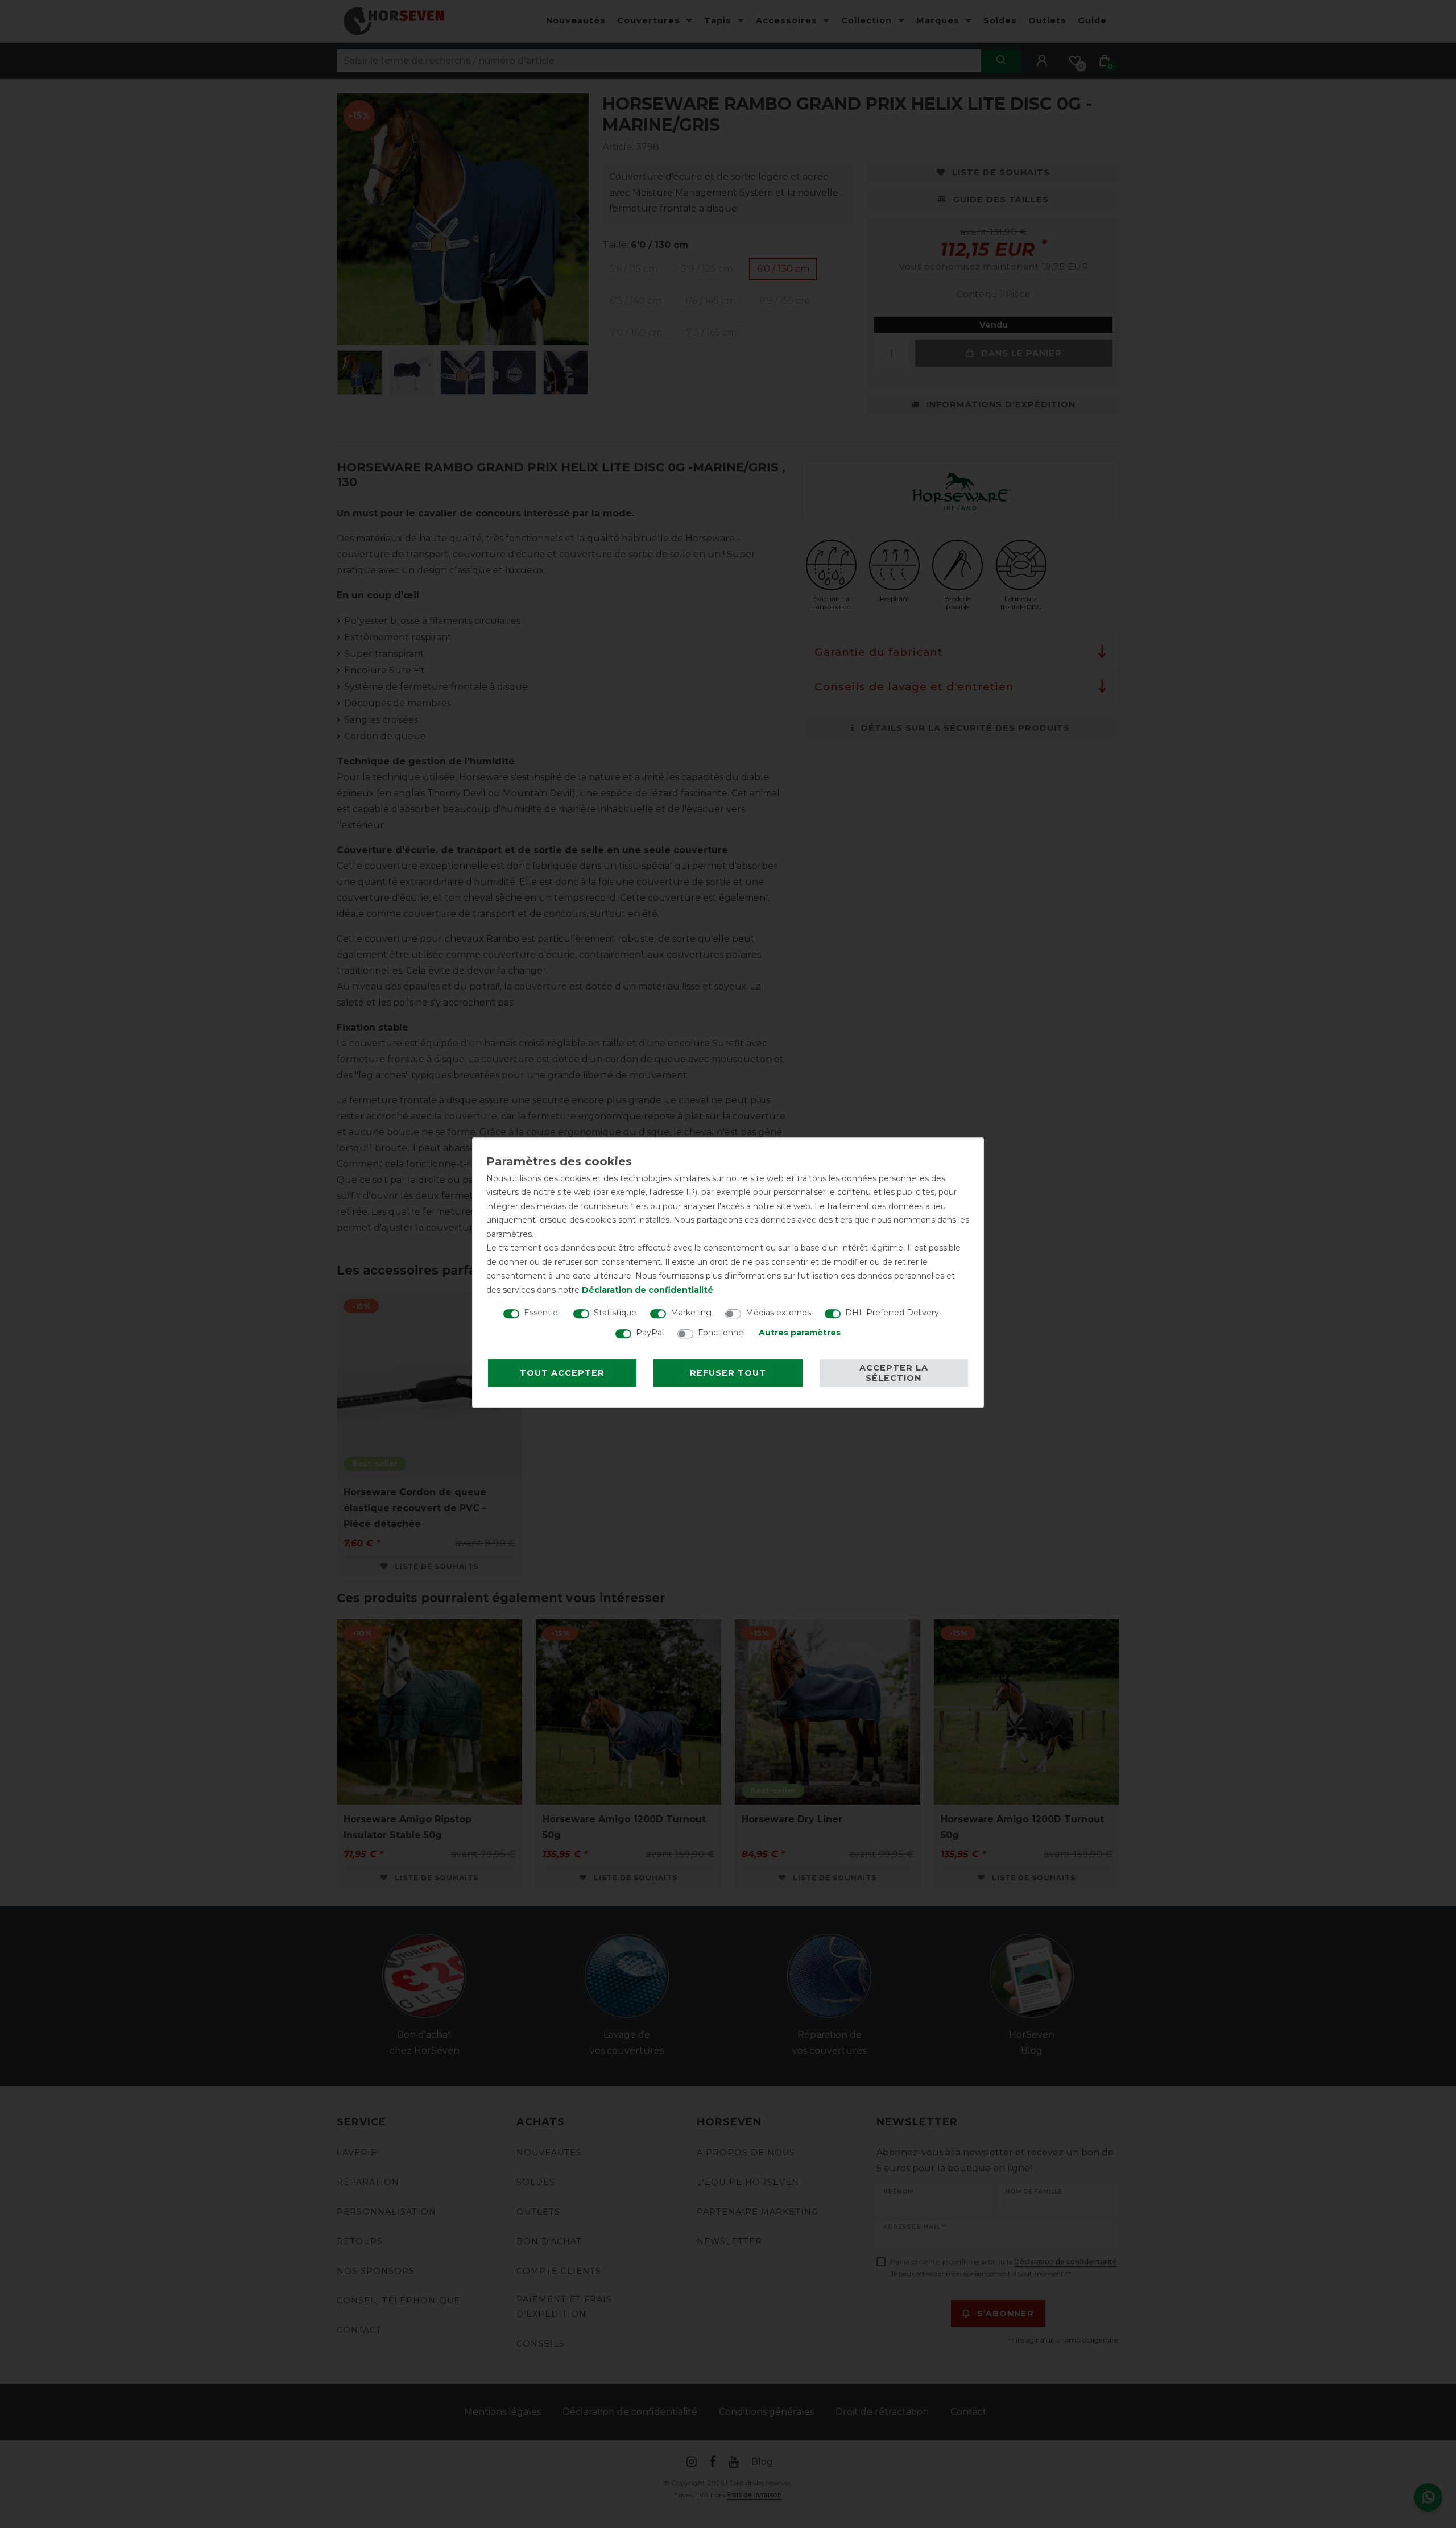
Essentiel (542, 1313)
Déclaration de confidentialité (648, 1290)
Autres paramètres (800, 1333)
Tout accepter (562, 1373)
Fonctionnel (721, 1333)
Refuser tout (728, 1373)
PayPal (650, 1333)
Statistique (615, 1313)
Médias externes (778, 1313)
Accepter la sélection (894, 1373)
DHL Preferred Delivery (892, 1313)
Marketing (691, 1313)
